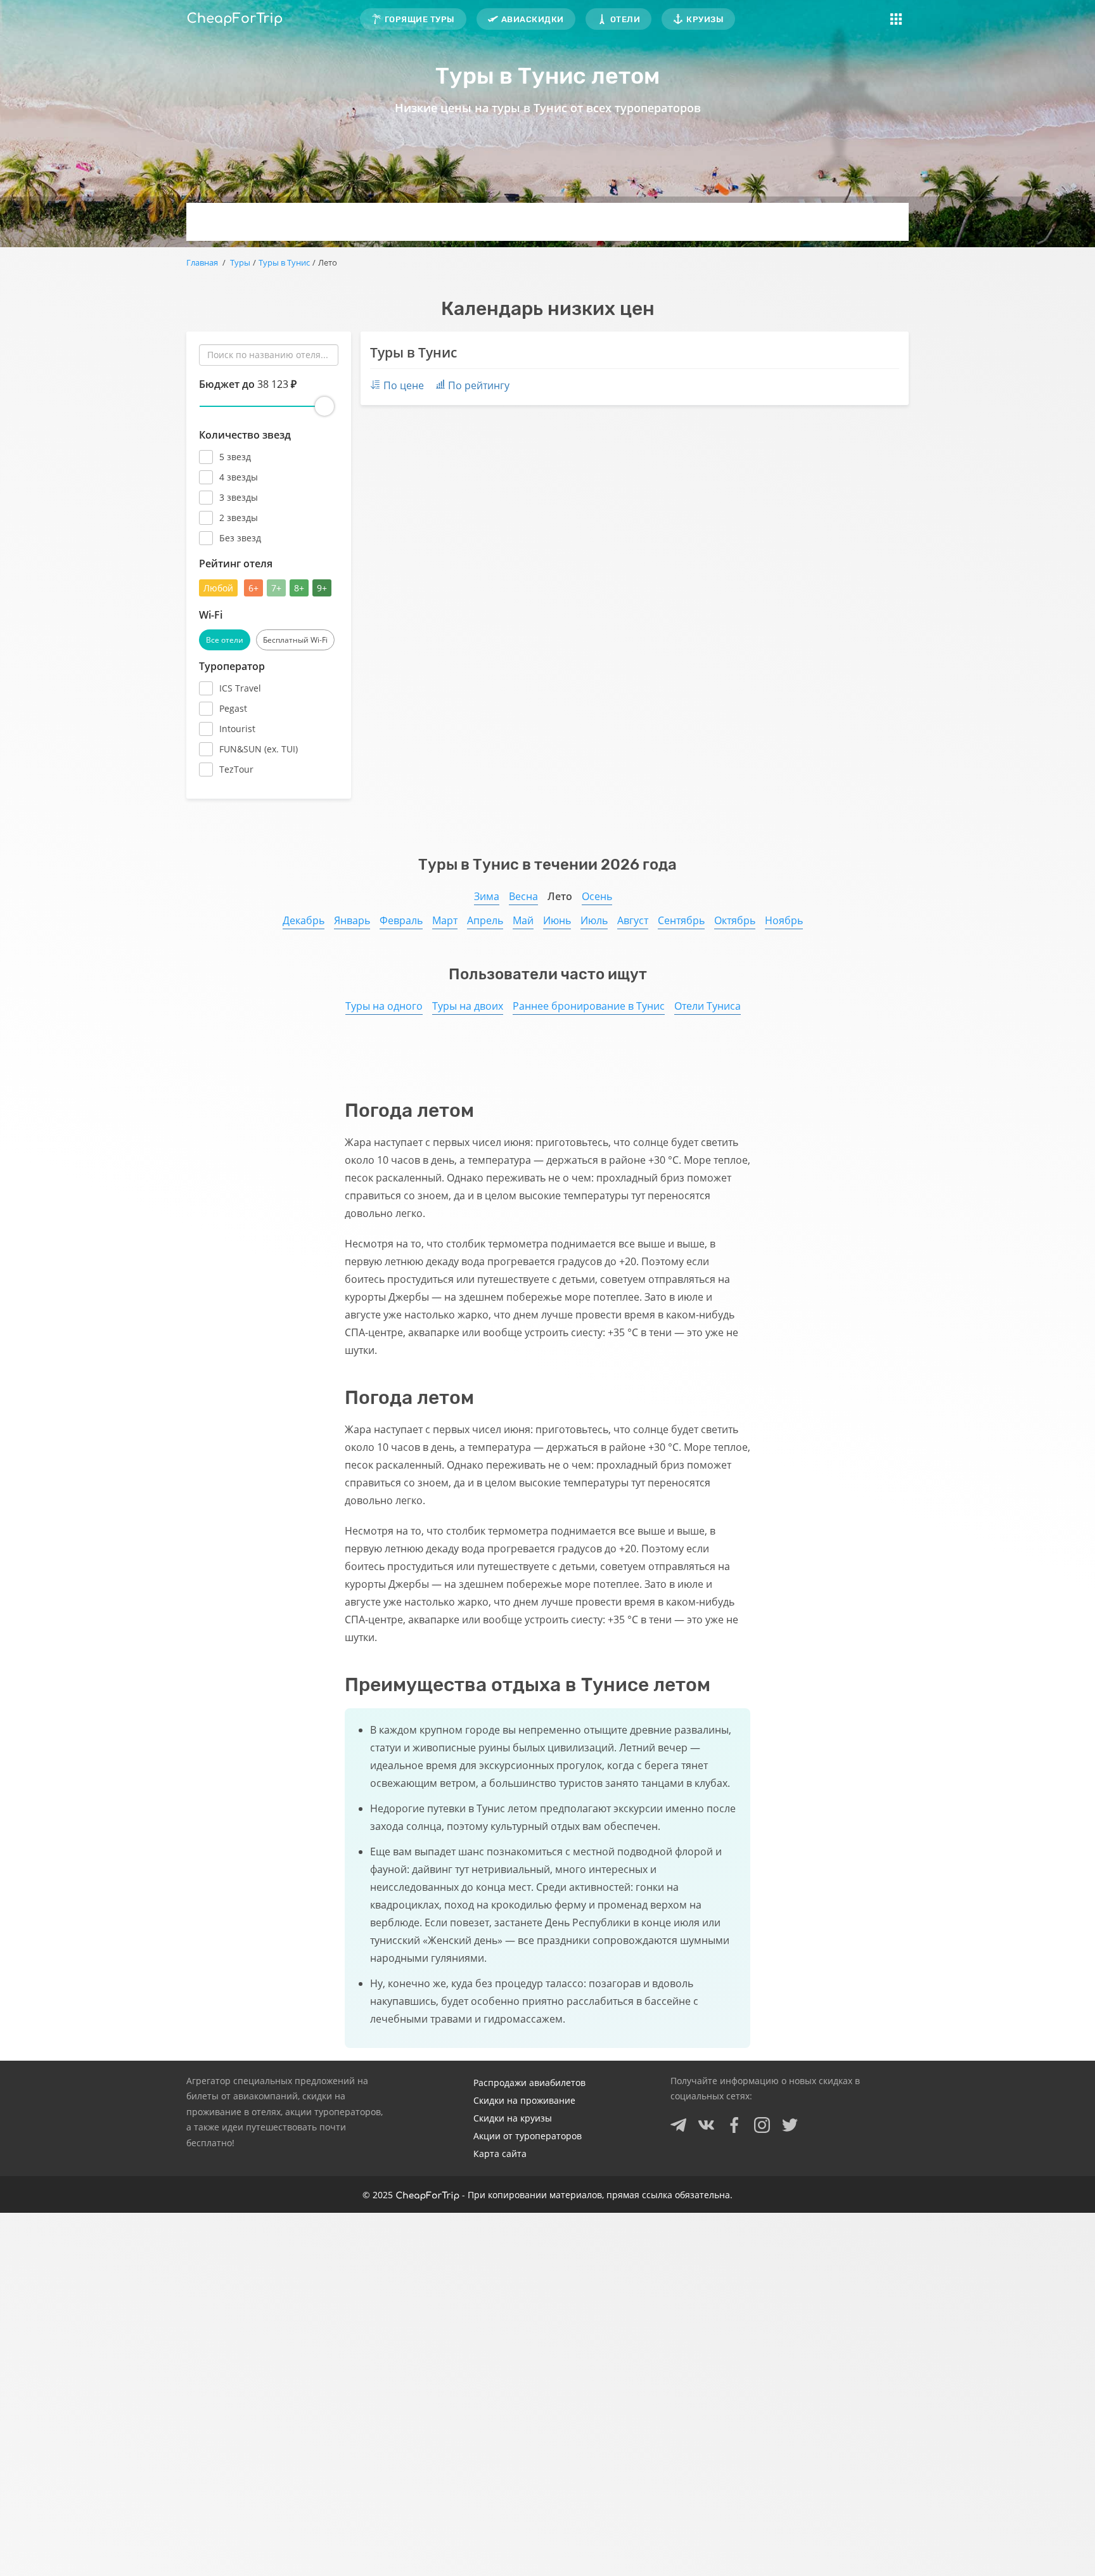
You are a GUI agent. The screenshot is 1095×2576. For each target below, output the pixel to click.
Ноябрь (784, 920)
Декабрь (304, 920)
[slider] (324, 406)
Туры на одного (384, 1006)
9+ (322, 588)
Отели (625, 19)
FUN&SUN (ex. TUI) (259, 749)
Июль (594, 920)
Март (445, 920)
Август (633, 920)
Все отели (225, 640)
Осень (597, 896)
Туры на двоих (468, 1006)
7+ (276, 588)
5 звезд (235, 457)
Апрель (485, 920)
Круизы (705, 19)
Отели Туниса (708, 1006)
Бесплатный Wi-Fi (295, 640)
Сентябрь (681, 920)
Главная (202, 262)
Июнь (557, 920)
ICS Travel (240, 688)
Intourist (237, 729)
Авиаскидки (533, 19)
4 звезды (239, 477)
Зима (487, 896)
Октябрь (735, 920)
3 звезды (239, 497)
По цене (404, 385)
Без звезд (240, 538)
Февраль (401, 920)
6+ (253, 588)
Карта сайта (500, 2154)
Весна (523, 896)
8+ (299, 588)
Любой (218, 588)
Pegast (233, 708)
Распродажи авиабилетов (529, 2083)
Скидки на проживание (524, 2100)
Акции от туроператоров (528, 2136)
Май (523, 920)
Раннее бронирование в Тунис (589, 1006)
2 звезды (239, 518)
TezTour (236, 769)
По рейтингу (479, 385)
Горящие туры (420, 19)
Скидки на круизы (513, 2118)
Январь (352, 920)
